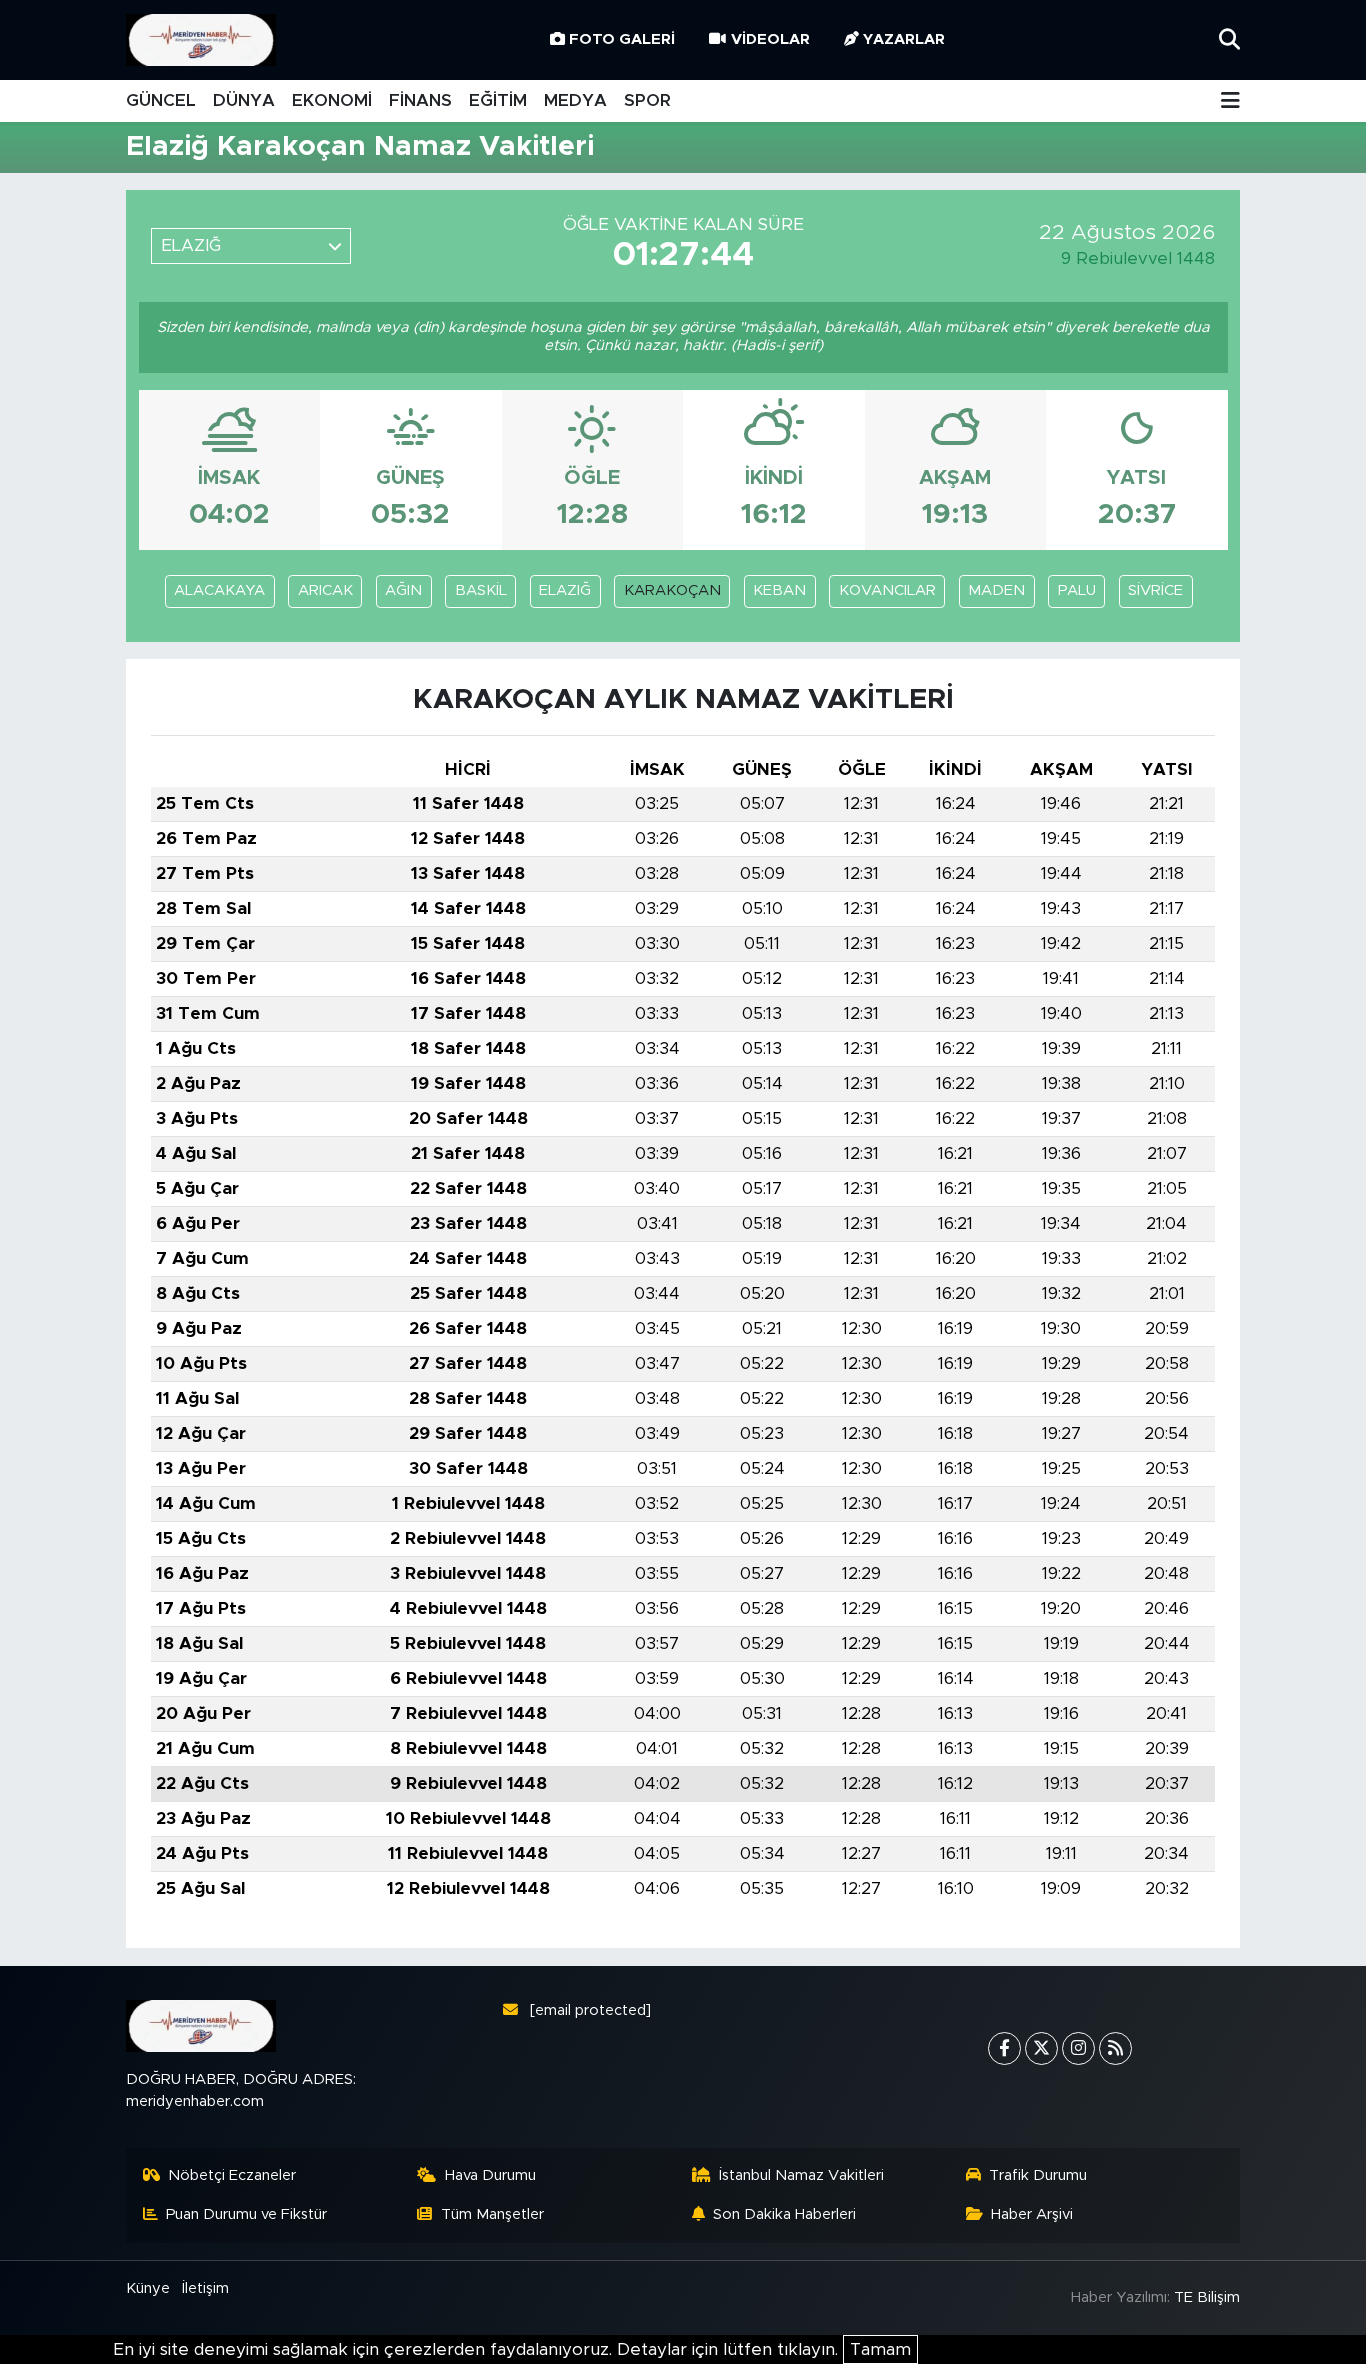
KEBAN (779, 590)
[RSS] (1115, 2048)
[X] (1041, 2048)
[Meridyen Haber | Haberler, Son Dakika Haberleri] (201, 40)
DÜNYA (244, 100)
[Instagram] (1078, 2048)
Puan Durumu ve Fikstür (246, 2214)
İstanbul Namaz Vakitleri (801, 2175)
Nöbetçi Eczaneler (232, 2175)
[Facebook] (1004, 2048)
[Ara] (1229, 39)
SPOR (647, 100)
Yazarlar (904, 39)
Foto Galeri (622, 39)
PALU (1077, 590)
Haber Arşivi (1032, 2214)
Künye (148, 2288)
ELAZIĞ (565, 590)
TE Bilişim (1207, 2297)
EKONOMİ (332, 100)
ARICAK (325, 590)
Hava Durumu (490, 2175)
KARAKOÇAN (672, 590)
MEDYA (575, 100)
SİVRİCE (1155, 590)
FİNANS (420, 100)
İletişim (205, 2288)
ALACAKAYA (219, 590)
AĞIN (403, 590)
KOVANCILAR (887, 590)
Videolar (770, 39)
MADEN (996, 590)
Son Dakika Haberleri (784, 2214)
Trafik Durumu (1038, 2175)
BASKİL (481, 590)
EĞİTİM (498, 100)
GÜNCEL (161, 100)
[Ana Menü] (1230, 101)
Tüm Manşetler (492, 2214)
